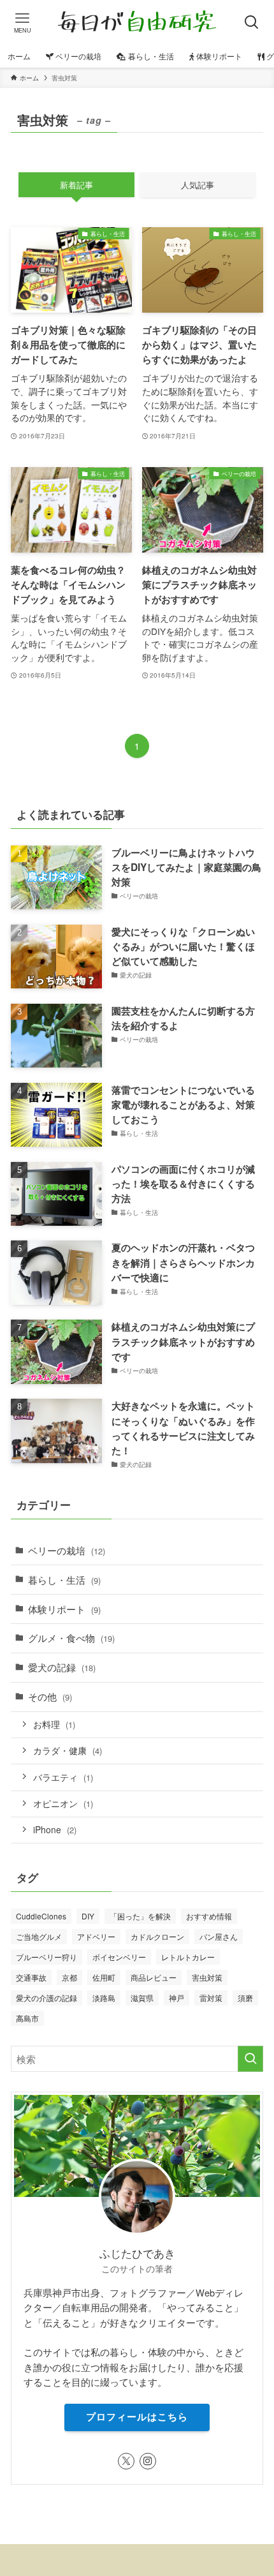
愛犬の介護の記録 (47, 1998)
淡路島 (104, 1998)
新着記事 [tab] (76, 185)
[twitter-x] (126, 2461)
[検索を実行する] (250, 2059)
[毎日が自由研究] (137, 22)
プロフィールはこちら (137, 2416)
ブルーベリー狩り (47, 1957)
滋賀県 (142, 1998)
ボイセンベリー (119, 1957)
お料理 (54, 1724)
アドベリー (96, 1936)
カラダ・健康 (68, 1750)
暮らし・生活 (64, 1579)
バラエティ (63, 1777)
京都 (69, 1977)
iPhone (55, 1829)
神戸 (177, 1998)
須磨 (245, 1998)
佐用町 (104, 1977)
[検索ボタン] (252, 22)
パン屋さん (219, 1936)
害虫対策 (207, 1977)
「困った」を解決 (140, 1916)
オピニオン (63, 1803)
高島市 (27, 2018)
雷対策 (211, 1998)
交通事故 (31, 1977)
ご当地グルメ (39, 1936)
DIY (88, 1916)
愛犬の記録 (62, 1667)
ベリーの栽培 (67, 1550)
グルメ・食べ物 (71, 1637)
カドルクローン (157, 1936)
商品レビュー (154, 1977)
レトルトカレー (188, 1957)
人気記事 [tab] (198, 185)
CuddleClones (41, 1916)
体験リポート (64, 1609)
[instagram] (148, 2461)
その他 (50, 1696)
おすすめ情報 (209, 1916)
